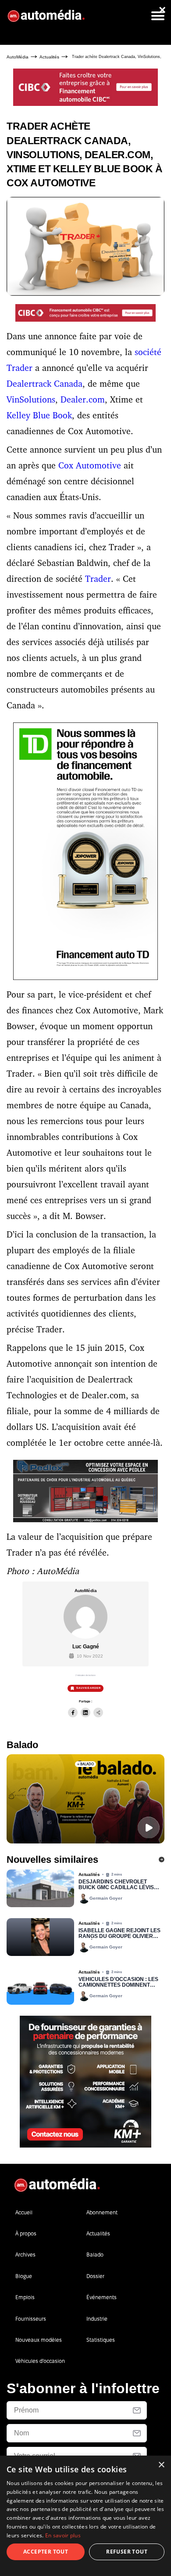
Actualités (49, 57)
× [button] (161, 2465)
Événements (102, 2297)
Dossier (95, 2276)
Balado (95, 2255)
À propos (26, 2233)
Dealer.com (83, 399)
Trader (98, 579)
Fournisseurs (31, 2319)
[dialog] (85, 2516)
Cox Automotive (90, 465)
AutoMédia (18, 57)
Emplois (25, 2297)
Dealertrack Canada (45, 383)
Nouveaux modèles (39, 2340)
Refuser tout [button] (127, 2552)
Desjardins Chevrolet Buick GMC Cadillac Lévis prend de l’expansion (116, 1885)
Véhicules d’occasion (40, 2361)
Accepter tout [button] (46, 2552)
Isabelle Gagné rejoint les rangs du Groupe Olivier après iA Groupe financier (119, 1934)
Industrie (97, 2319)
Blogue (24, 2276)
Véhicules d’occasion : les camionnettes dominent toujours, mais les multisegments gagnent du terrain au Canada (119, 1983)
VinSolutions (31, 399)
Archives (25, 2255)
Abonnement (102, 2212)
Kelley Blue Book (39, 415)
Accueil (24, 2212)
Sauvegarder (89, 1688)
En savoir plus (63, 2535)
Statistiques (101, 2340)
